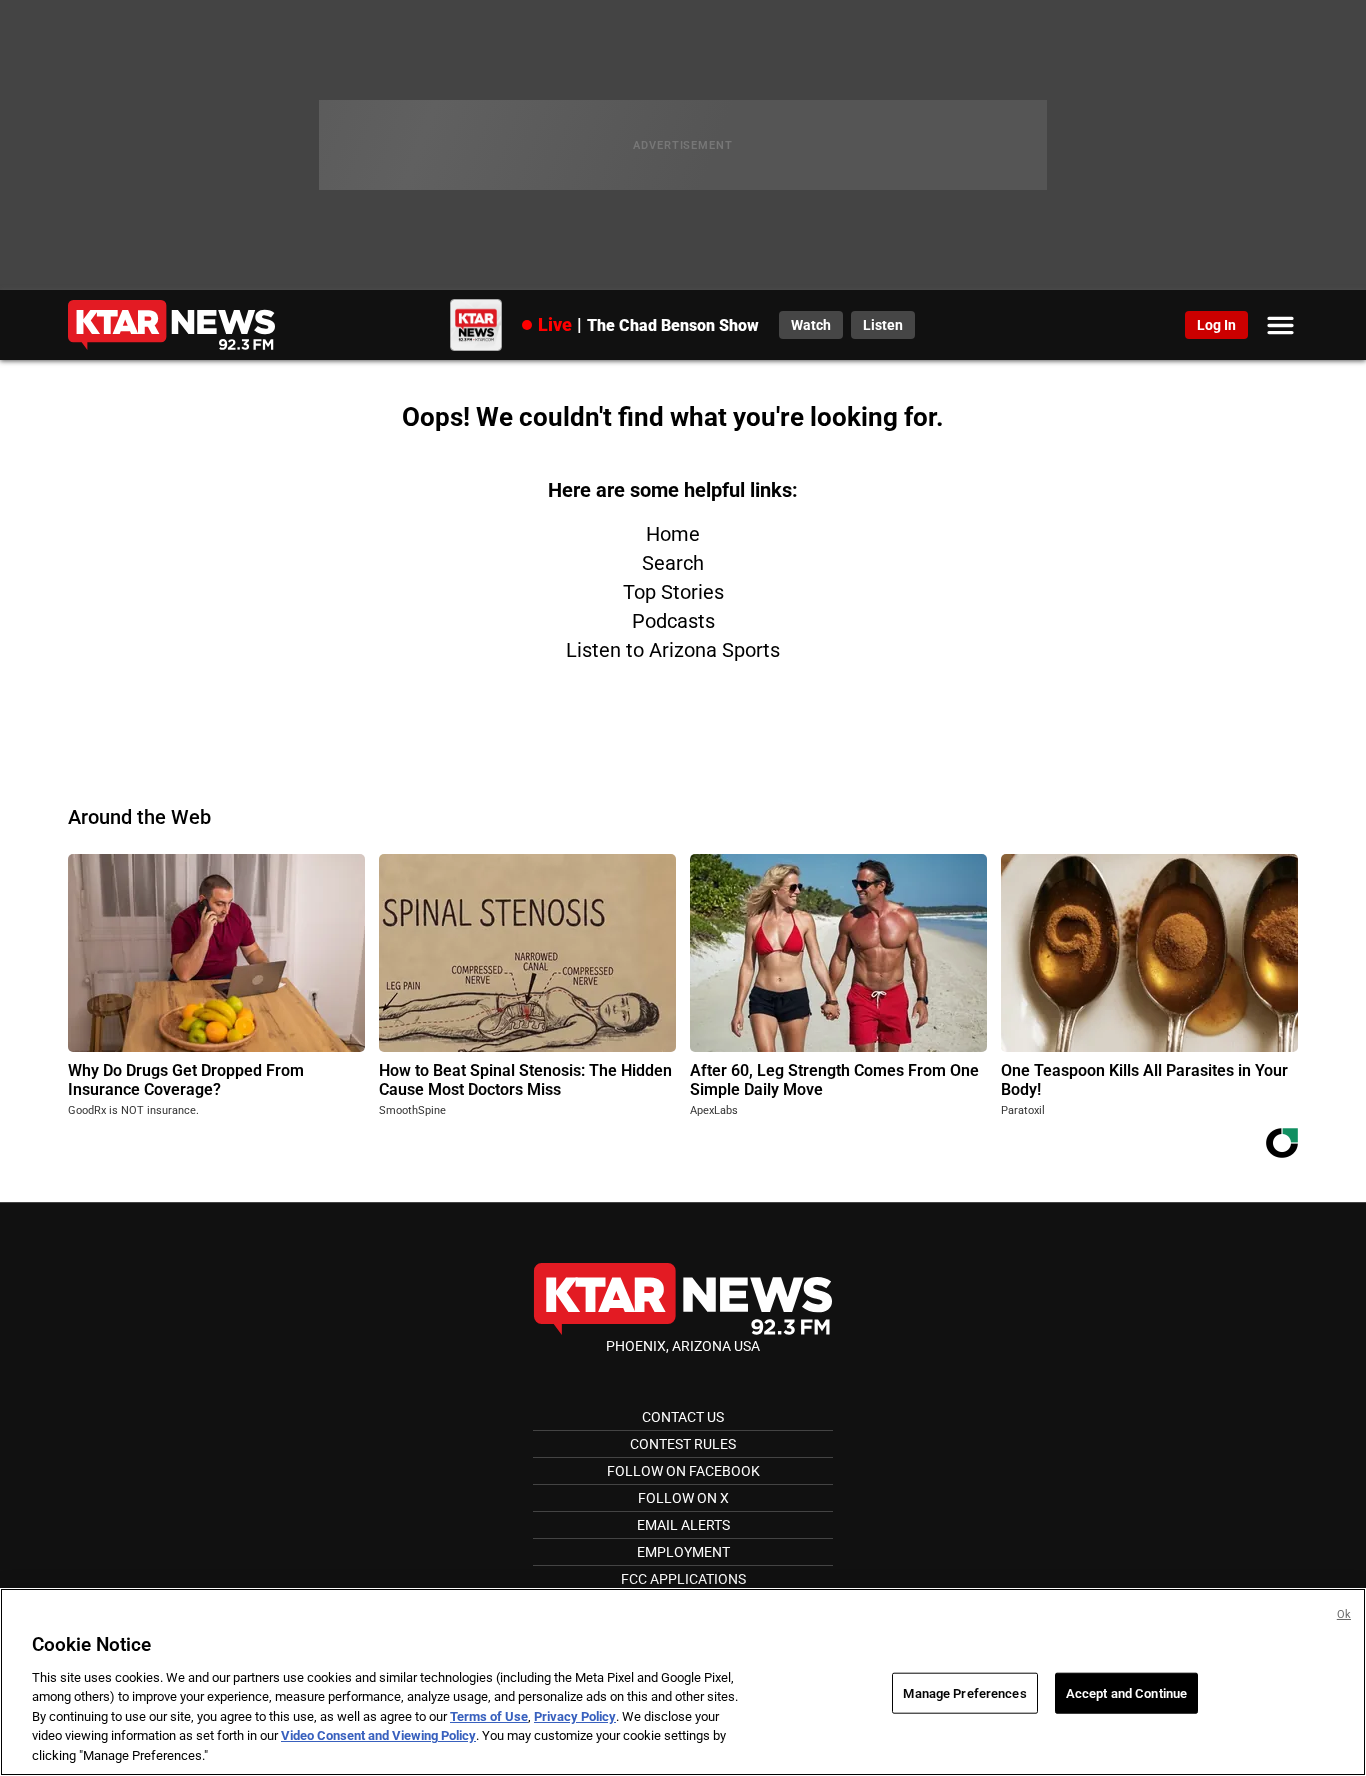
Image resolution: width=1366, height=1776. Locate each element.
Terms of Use (489, 1716)
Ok (1344, 1614)
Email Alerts (683, 1525)
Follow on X (683, 1498)
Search (673, 563)
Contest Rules (683, 1444)
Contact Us (683, 1417)
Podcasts (673, 621)
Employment (683, 1552)
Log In (1216, 325)
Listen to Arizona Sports (673, 650)
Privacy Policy (575, 1716)
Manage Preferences (964, 1692)
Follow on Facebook (683, 1471)
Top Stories (673, 592)
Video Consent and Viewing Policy (378, 1736)
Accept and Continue (1126, 1692)
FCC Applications (683, 1579)
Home (673, 534)
